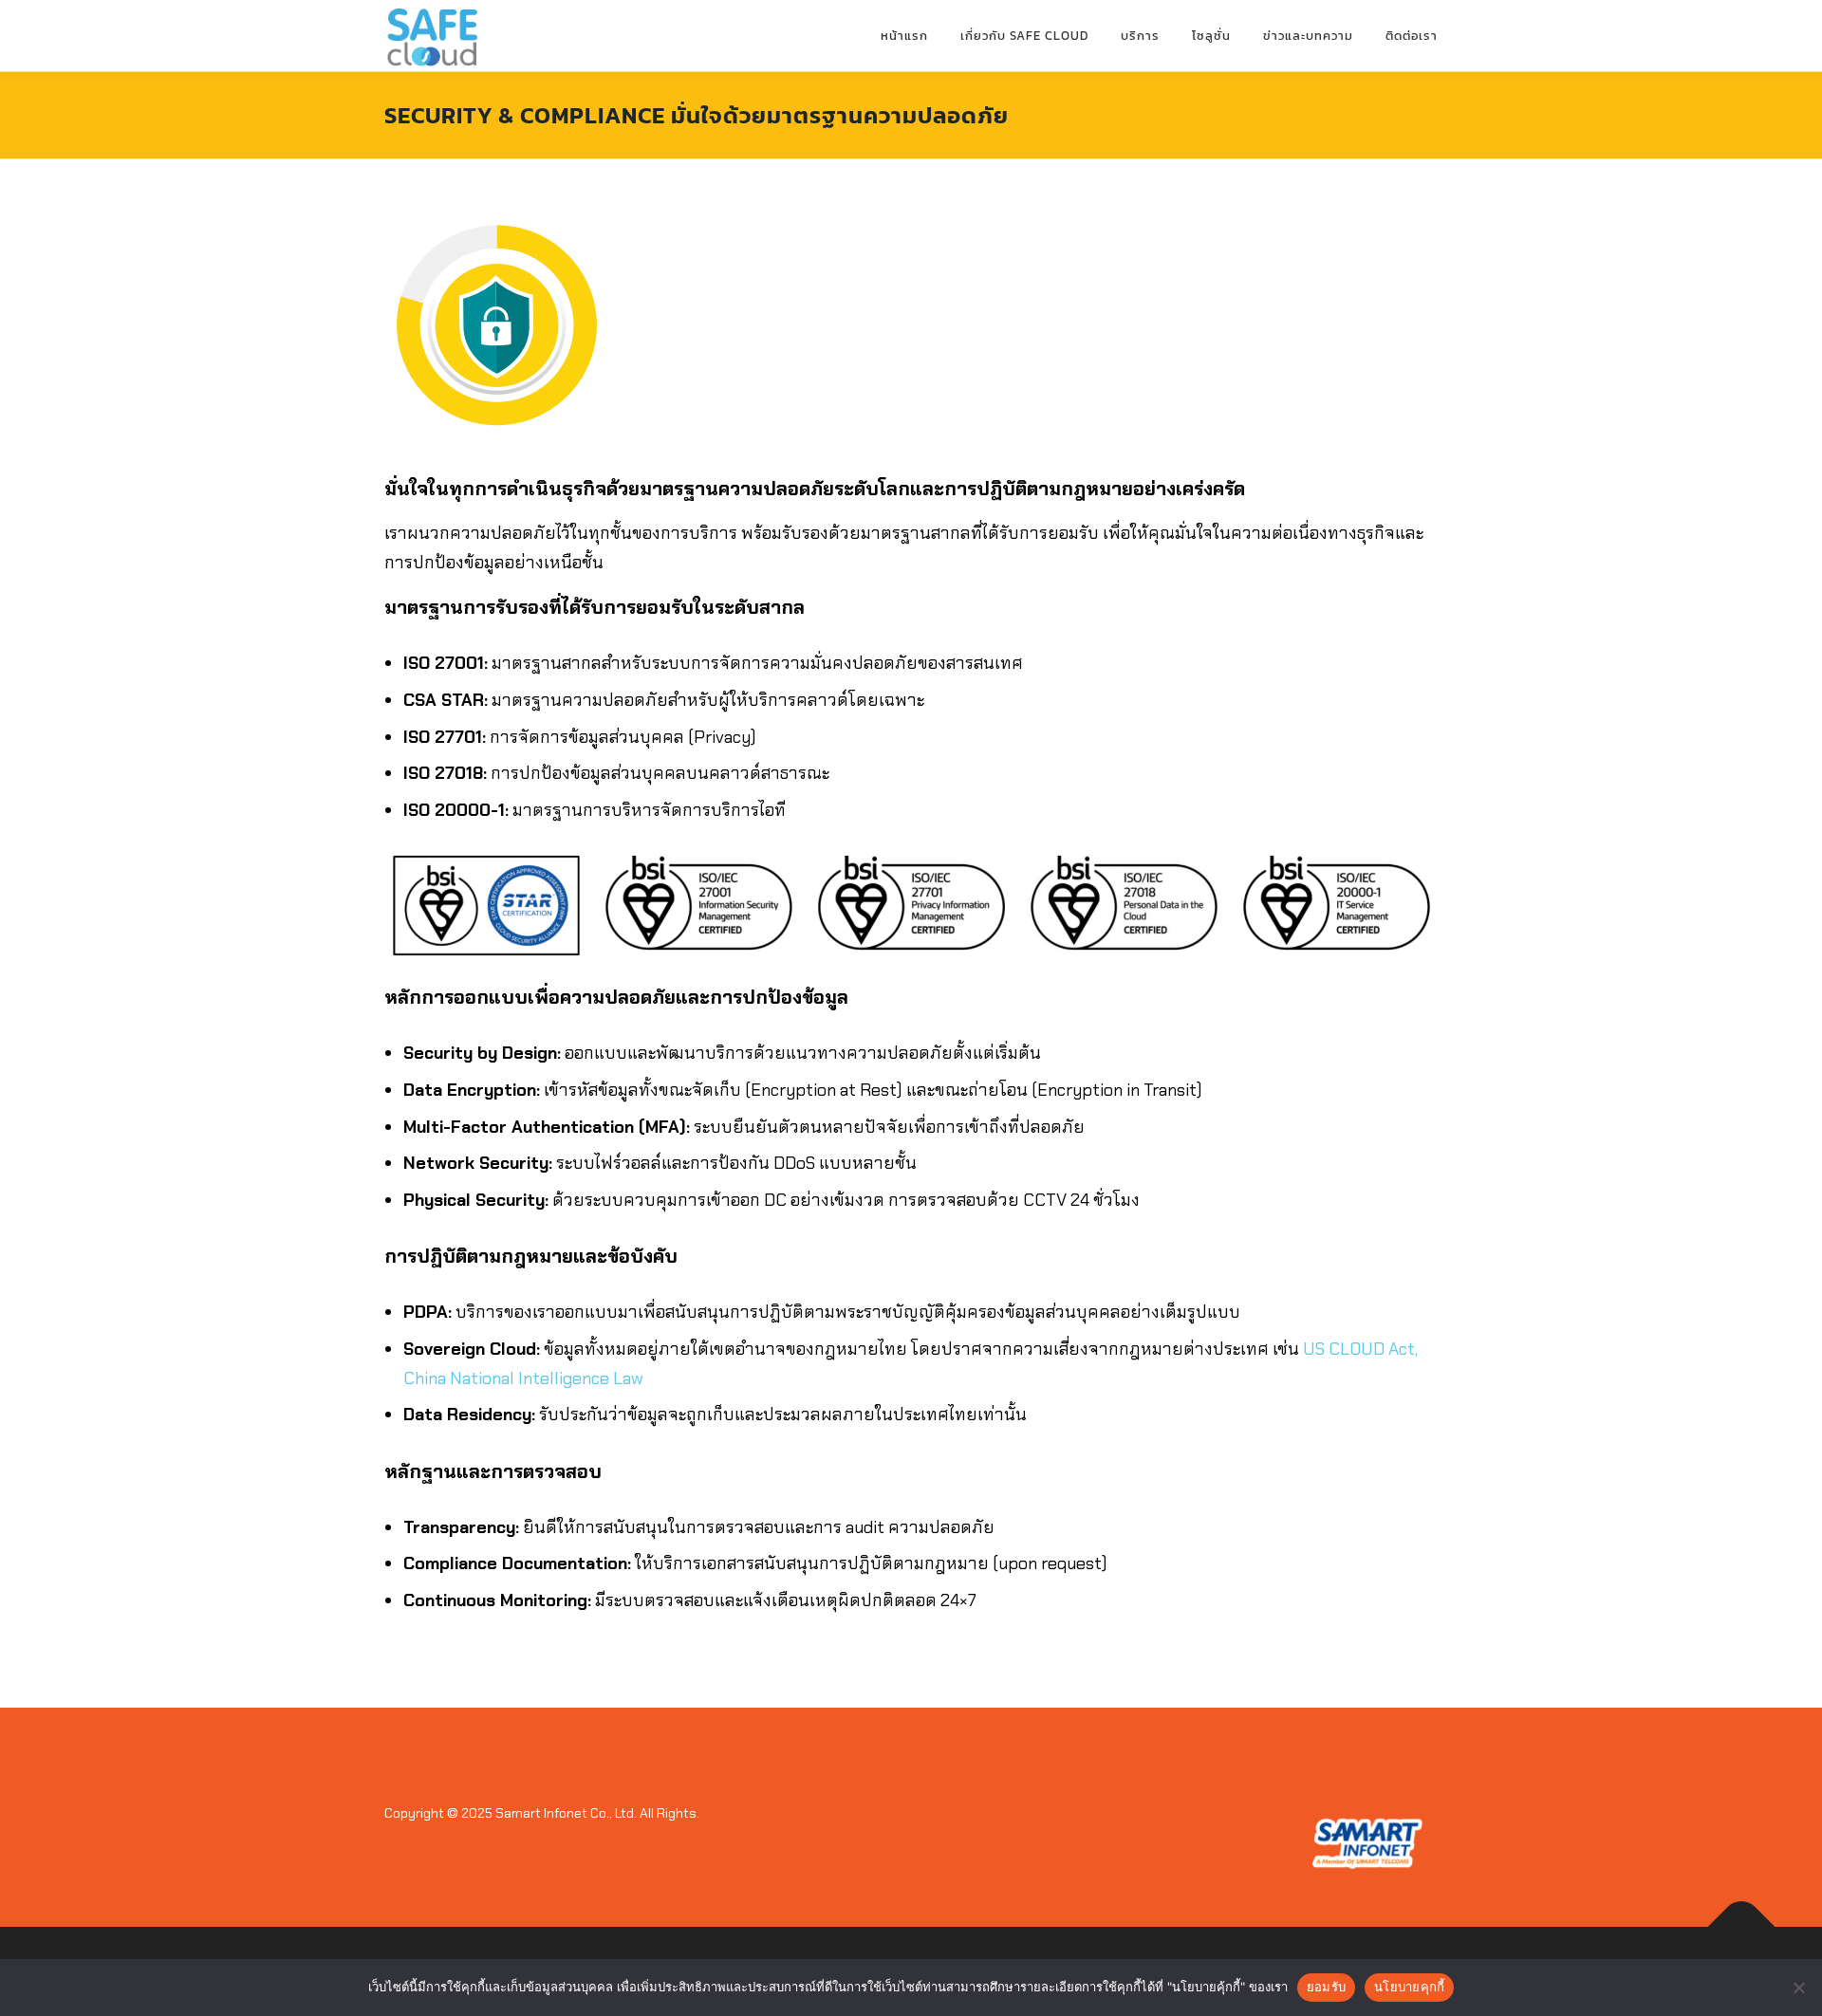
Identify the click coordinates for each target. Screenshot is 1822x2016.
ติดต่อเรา (1412, 36)
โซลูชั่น (1211, 36)
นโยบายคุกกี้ (1409, 1987)
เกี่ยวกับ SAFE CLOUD (1024, 36)
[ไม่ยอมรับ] (1798, 1988)
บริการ (1140, 36)
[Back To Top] (1742, 1927)
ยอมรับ (1326, 1987)
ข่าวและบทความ (1308, 36)
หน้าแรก (904, 36)
